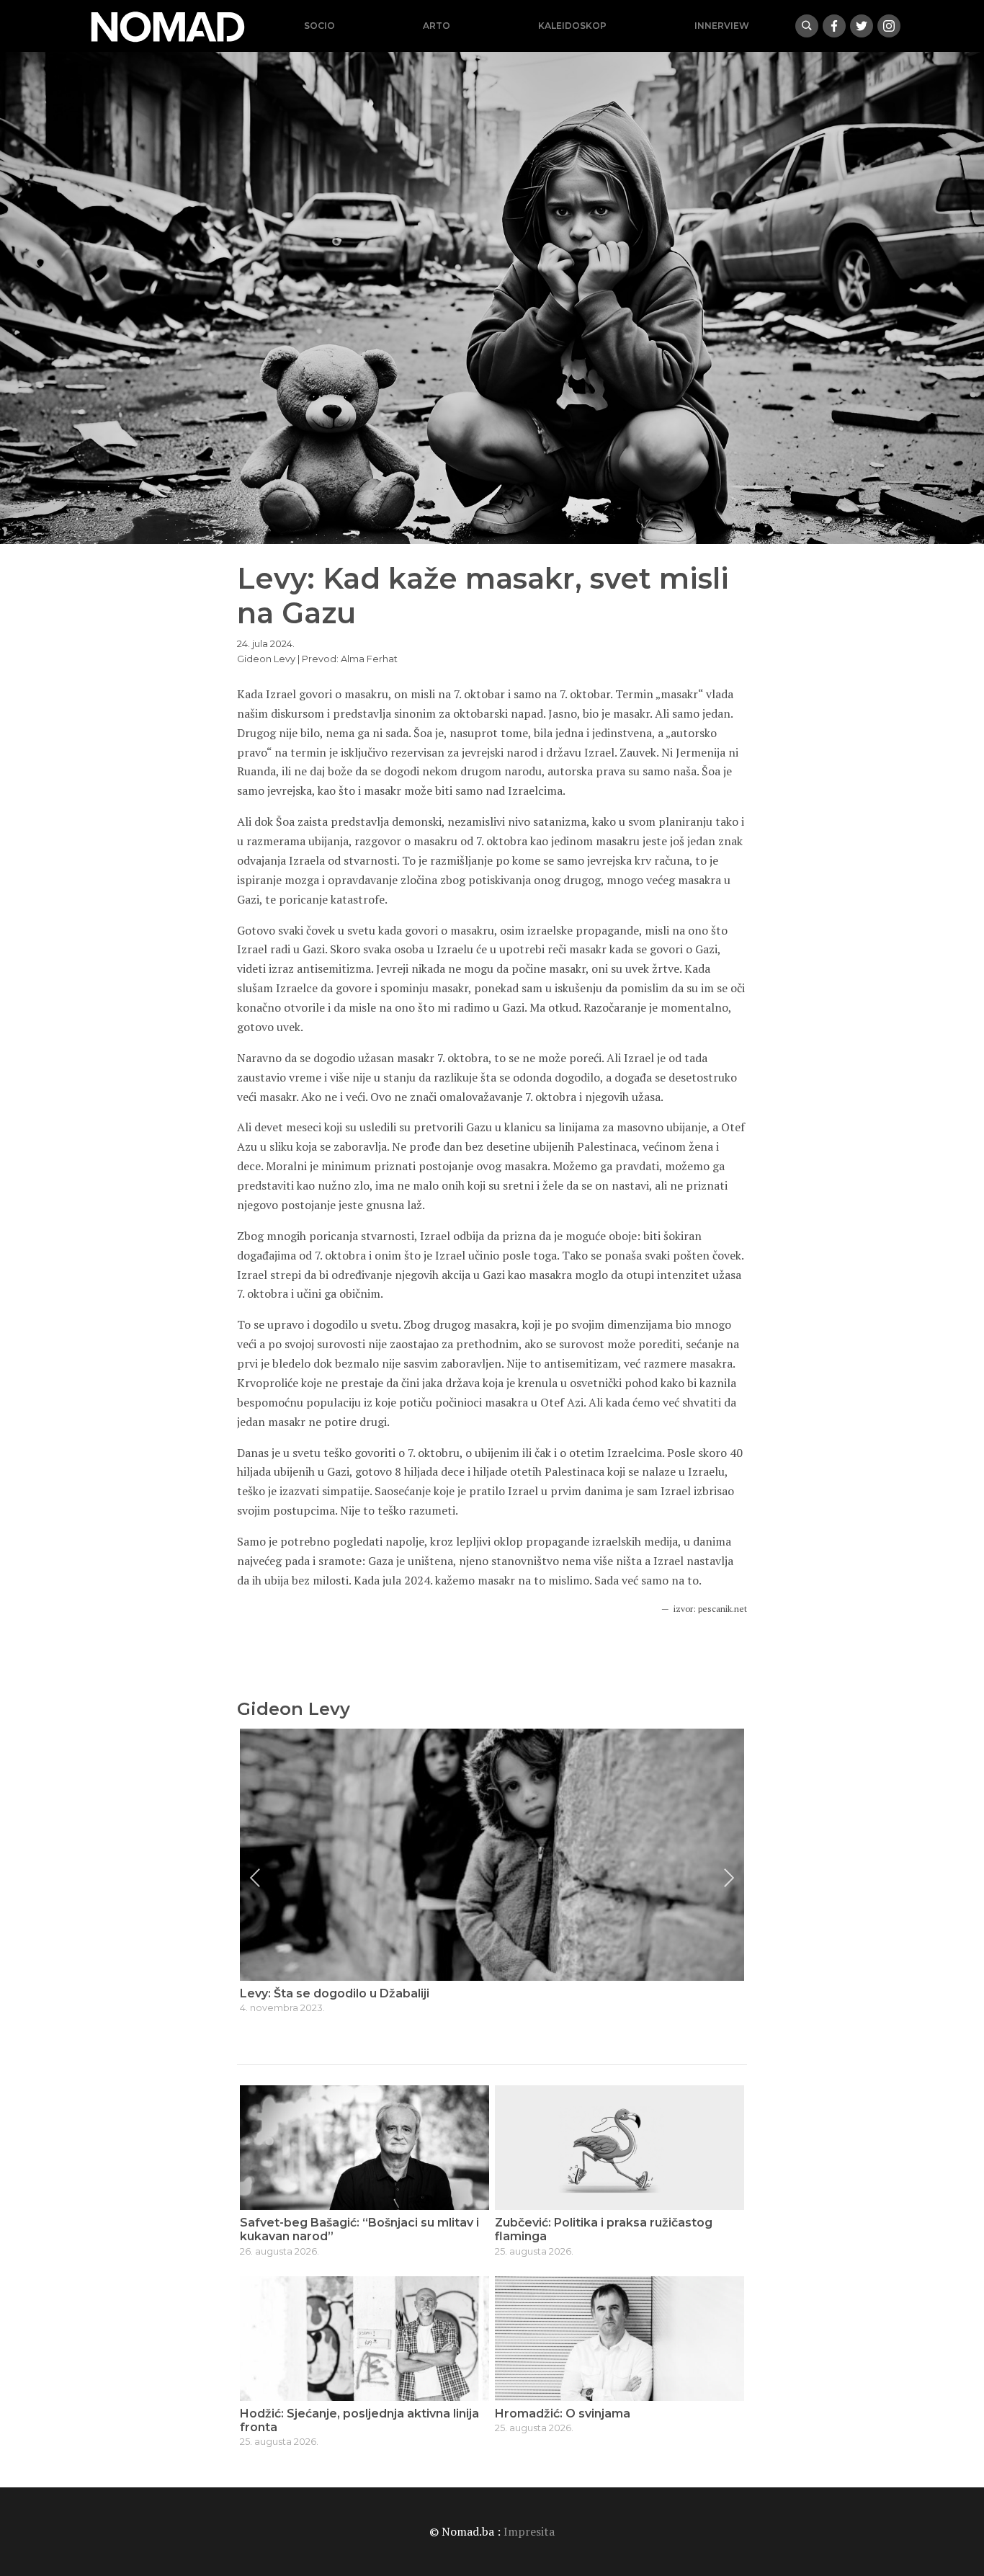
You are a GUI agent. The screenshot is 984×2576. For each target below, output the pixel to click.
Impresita (529, 2531)
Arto (437, 26)
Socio (319, 26)
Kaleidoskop (572, 26)
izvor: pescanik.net (710, 1609)
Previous (255, 1878)
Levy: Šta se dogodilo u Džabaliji (335, 1993)
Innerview (722, 26)
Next (729, 1878)
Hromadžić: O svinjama (563, 2414)
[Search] (807, 26)
